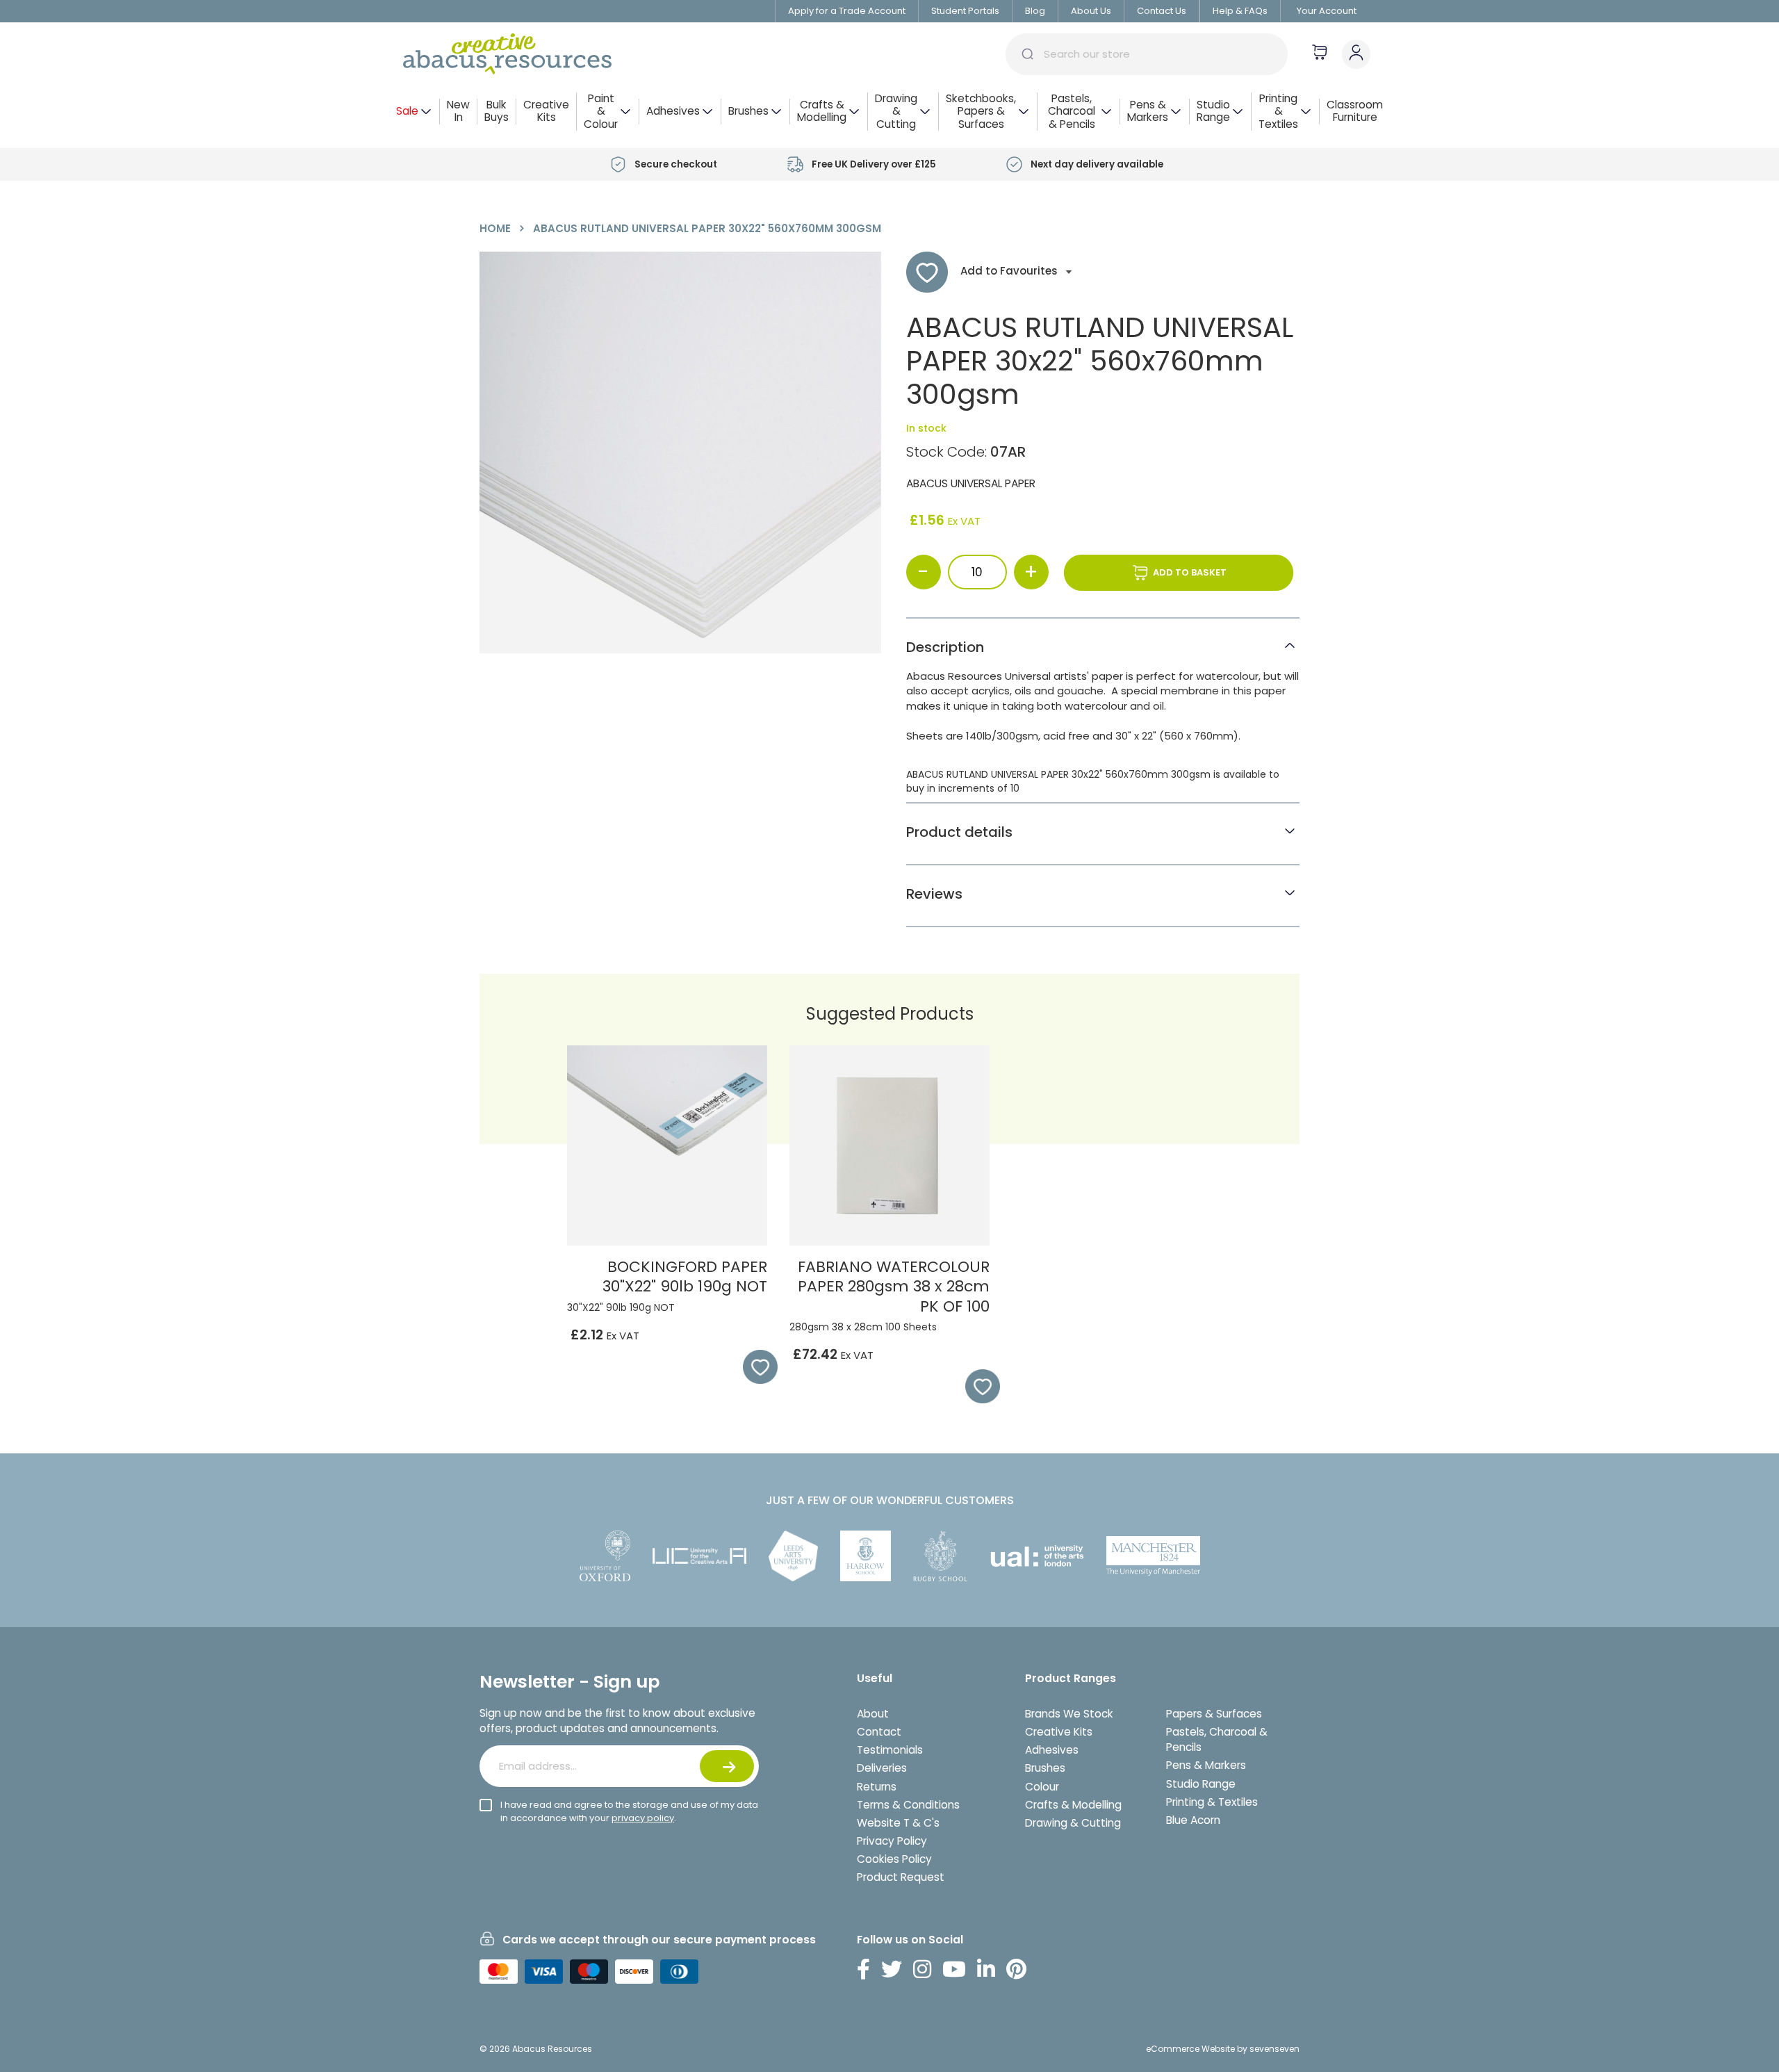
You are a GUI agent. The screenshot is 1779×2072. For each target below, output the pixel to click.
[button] (753, 1367)
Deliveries (882, 1768)
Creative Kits (1059, 1732)
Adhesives (1052, 1750)
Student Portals (965, 11)
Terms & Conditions (908, 1805)
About (873, 1714)
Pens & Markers (1206, 1765)
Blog (1035, 11)
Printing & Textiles (1212, 1802)
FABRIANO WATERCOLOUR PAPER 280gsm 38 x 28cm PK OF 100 (894, 1287)
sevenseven (1274, 2049)
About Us (1091, 11)
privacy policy (643, 1818)
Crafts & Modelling (1073, 1805)
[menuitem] (414, 112)
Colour (1042, 1787)
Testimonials (890, 1750)
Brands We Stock (1069, 1714)
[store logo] (507, 54)
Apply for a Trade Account (847, 11)
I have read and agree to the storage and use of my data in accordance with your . (629, 1811)
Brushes (1045, 1768)
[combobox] (1147, 54)
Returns (877, 1787)
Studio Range (1201, 1784)
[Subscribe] (727, 1766)
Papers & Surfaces (1214, 1714)
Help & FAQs (1240, 11)
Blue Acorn (1193, 1820)
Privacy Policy (892, 1841)
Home (495, 228)
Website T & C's (898, 1823)
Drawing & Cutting (1073, 1823)
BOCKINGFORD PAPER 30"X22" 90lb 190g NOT (685, 1277)
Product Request (901, 1877)
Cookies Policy (894, 1859)
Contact (879, 1732)
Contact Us (1162, 11)
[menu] (889, 112)
